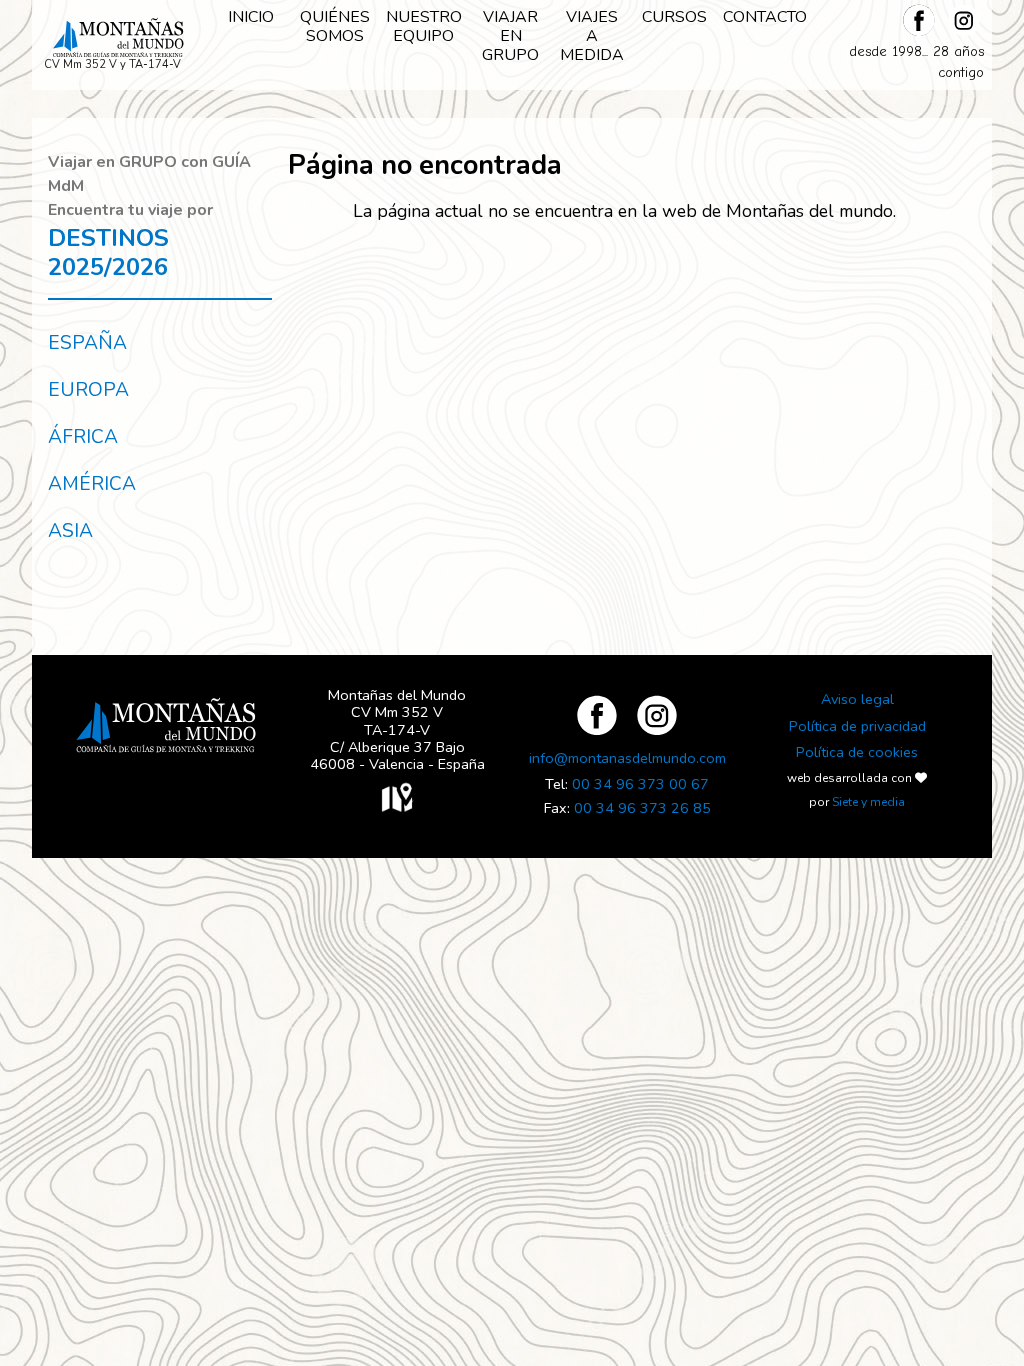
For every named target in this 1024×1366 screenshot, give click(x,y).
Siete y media (868, 802)
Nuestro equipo (424, 26)
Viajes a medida (592, 36)
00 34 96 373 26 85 (642, 808)
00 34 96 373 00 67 (640, 784)
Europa (88, 390)
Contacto (765, 17)
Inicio (251, 17)
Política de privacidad (857, 726)
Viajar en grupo (510, 36)
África (83, 437)
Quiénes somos (335, 26)
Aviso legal (857, 699)
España (87, 343)
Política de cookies (857, 752)
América (92, 484)
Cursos (674, 17)
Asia (70, 531)
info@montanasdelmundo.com (627, 758)
